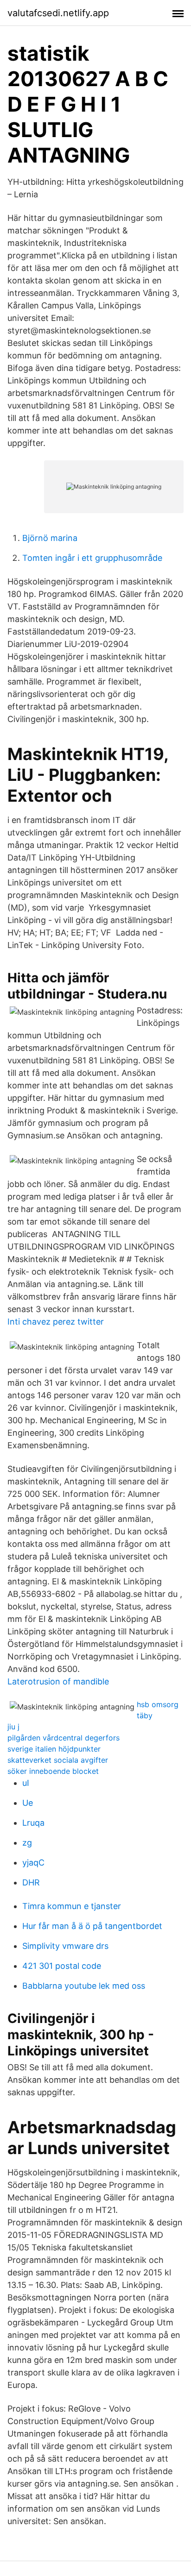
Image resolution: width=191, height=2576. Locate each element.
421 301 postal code (62, 1966)
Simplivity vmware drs (65, 1946)
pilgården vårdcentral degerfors (64, 1738)
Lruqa (33, 1823)
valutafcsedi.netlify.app (58, 13)
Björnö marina (50, 538)
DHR (31, 1882)
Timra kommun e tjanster (72, 1906)
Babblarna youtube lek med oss (84, 1986)
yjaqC (33, 1863)
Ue (28, 1803)
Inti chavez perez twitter (56, 1322)
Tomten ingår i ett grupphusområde (92, 558)
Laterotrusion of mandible (58, 1681)
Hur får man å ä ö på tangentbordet (92, 1926)
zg (27, 1843)
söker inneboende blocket (53, 1771)
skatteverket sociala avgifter (58, 1760)
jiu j (13, 1727)
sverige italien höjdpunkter (54, 1749)
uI (26, 1783)
